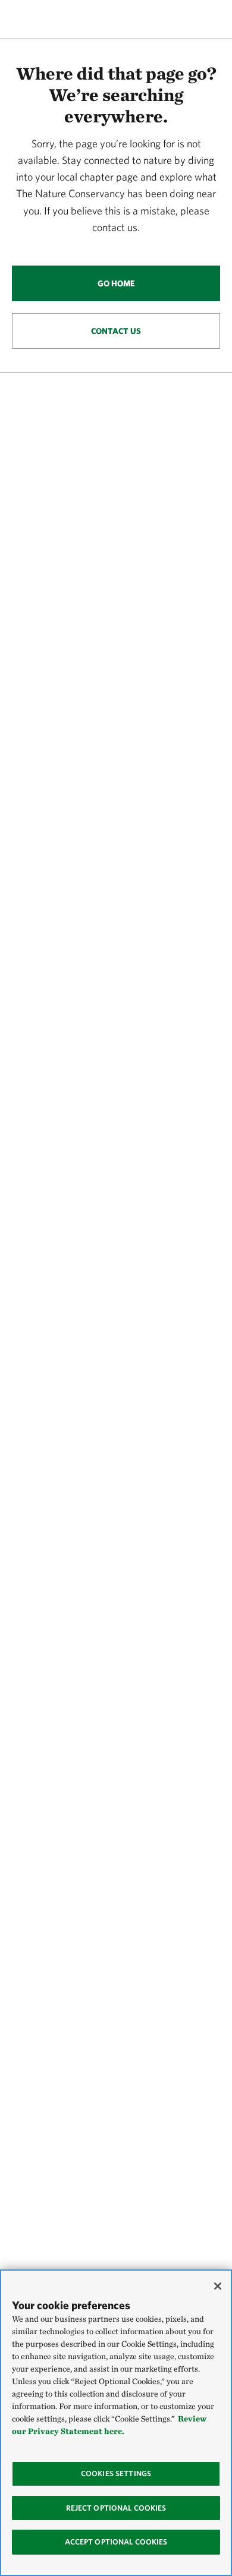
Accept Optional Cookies (116, 2542)
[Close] (218, 2286)
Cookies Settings (116, 2474)
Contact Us (116, 331)
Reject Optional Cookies (116, 2508)
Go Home (116, 283)
